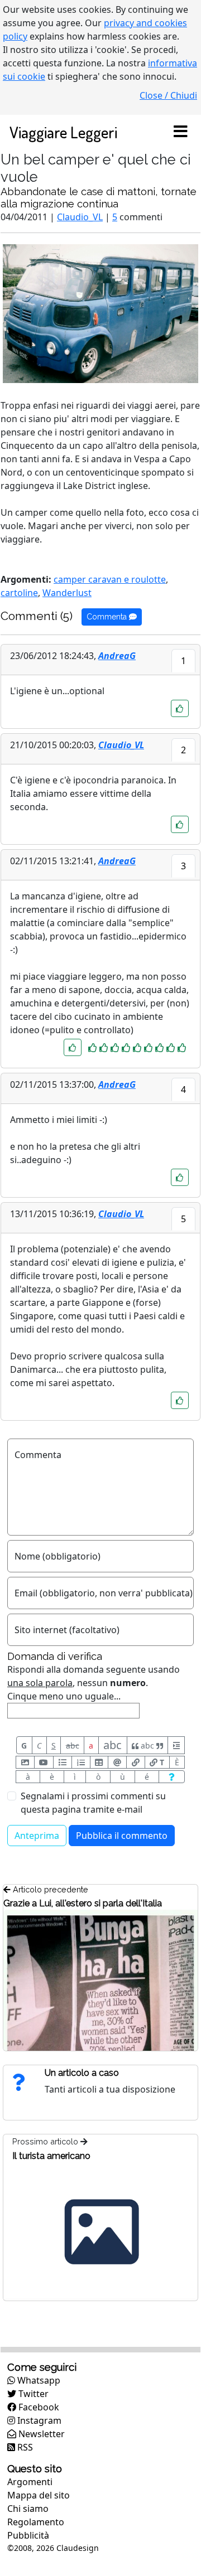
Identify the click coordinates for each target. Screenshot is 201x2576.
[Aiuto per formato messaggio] (172, 1777)
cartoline (19, 593)
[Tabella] (99, 1762)
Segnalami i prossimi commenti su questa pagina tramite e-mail (93, 1803)
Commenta (108, 617)
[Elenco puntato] (63, 1762)
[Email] (117, 1762)
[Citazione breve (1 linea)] (176, 1745)
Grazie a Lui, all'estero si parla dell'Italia (83, 1903)
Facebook (38, 2407)
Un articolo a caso (82, 2073)
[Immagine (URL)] (25, 1762)
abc (73, 1745)
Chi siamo (28, 2509)
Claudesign (78, 2548)
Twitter (32, 2394)
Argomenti (30, 2482)
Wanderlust (67, 593)
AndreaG (117, 656)
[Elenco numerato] (81, 1762)
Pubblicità (28, 2535)
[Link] (136, 1762)
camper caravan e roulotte (110, 579)
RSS (24, 2447)
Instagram (38, 2420)
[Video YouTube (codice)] (44, 1762)
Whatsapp (38, 2380)
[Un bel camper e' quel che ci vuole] (100, 313)
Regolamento (36, 2522)
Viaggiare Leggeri (63, 132)
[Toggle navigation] (180, 132)
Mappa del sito (39, 2495)
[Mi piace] (180, 708)
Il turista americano (51, 2156)
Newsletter (40, 2434)
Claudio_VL (80, 217)
